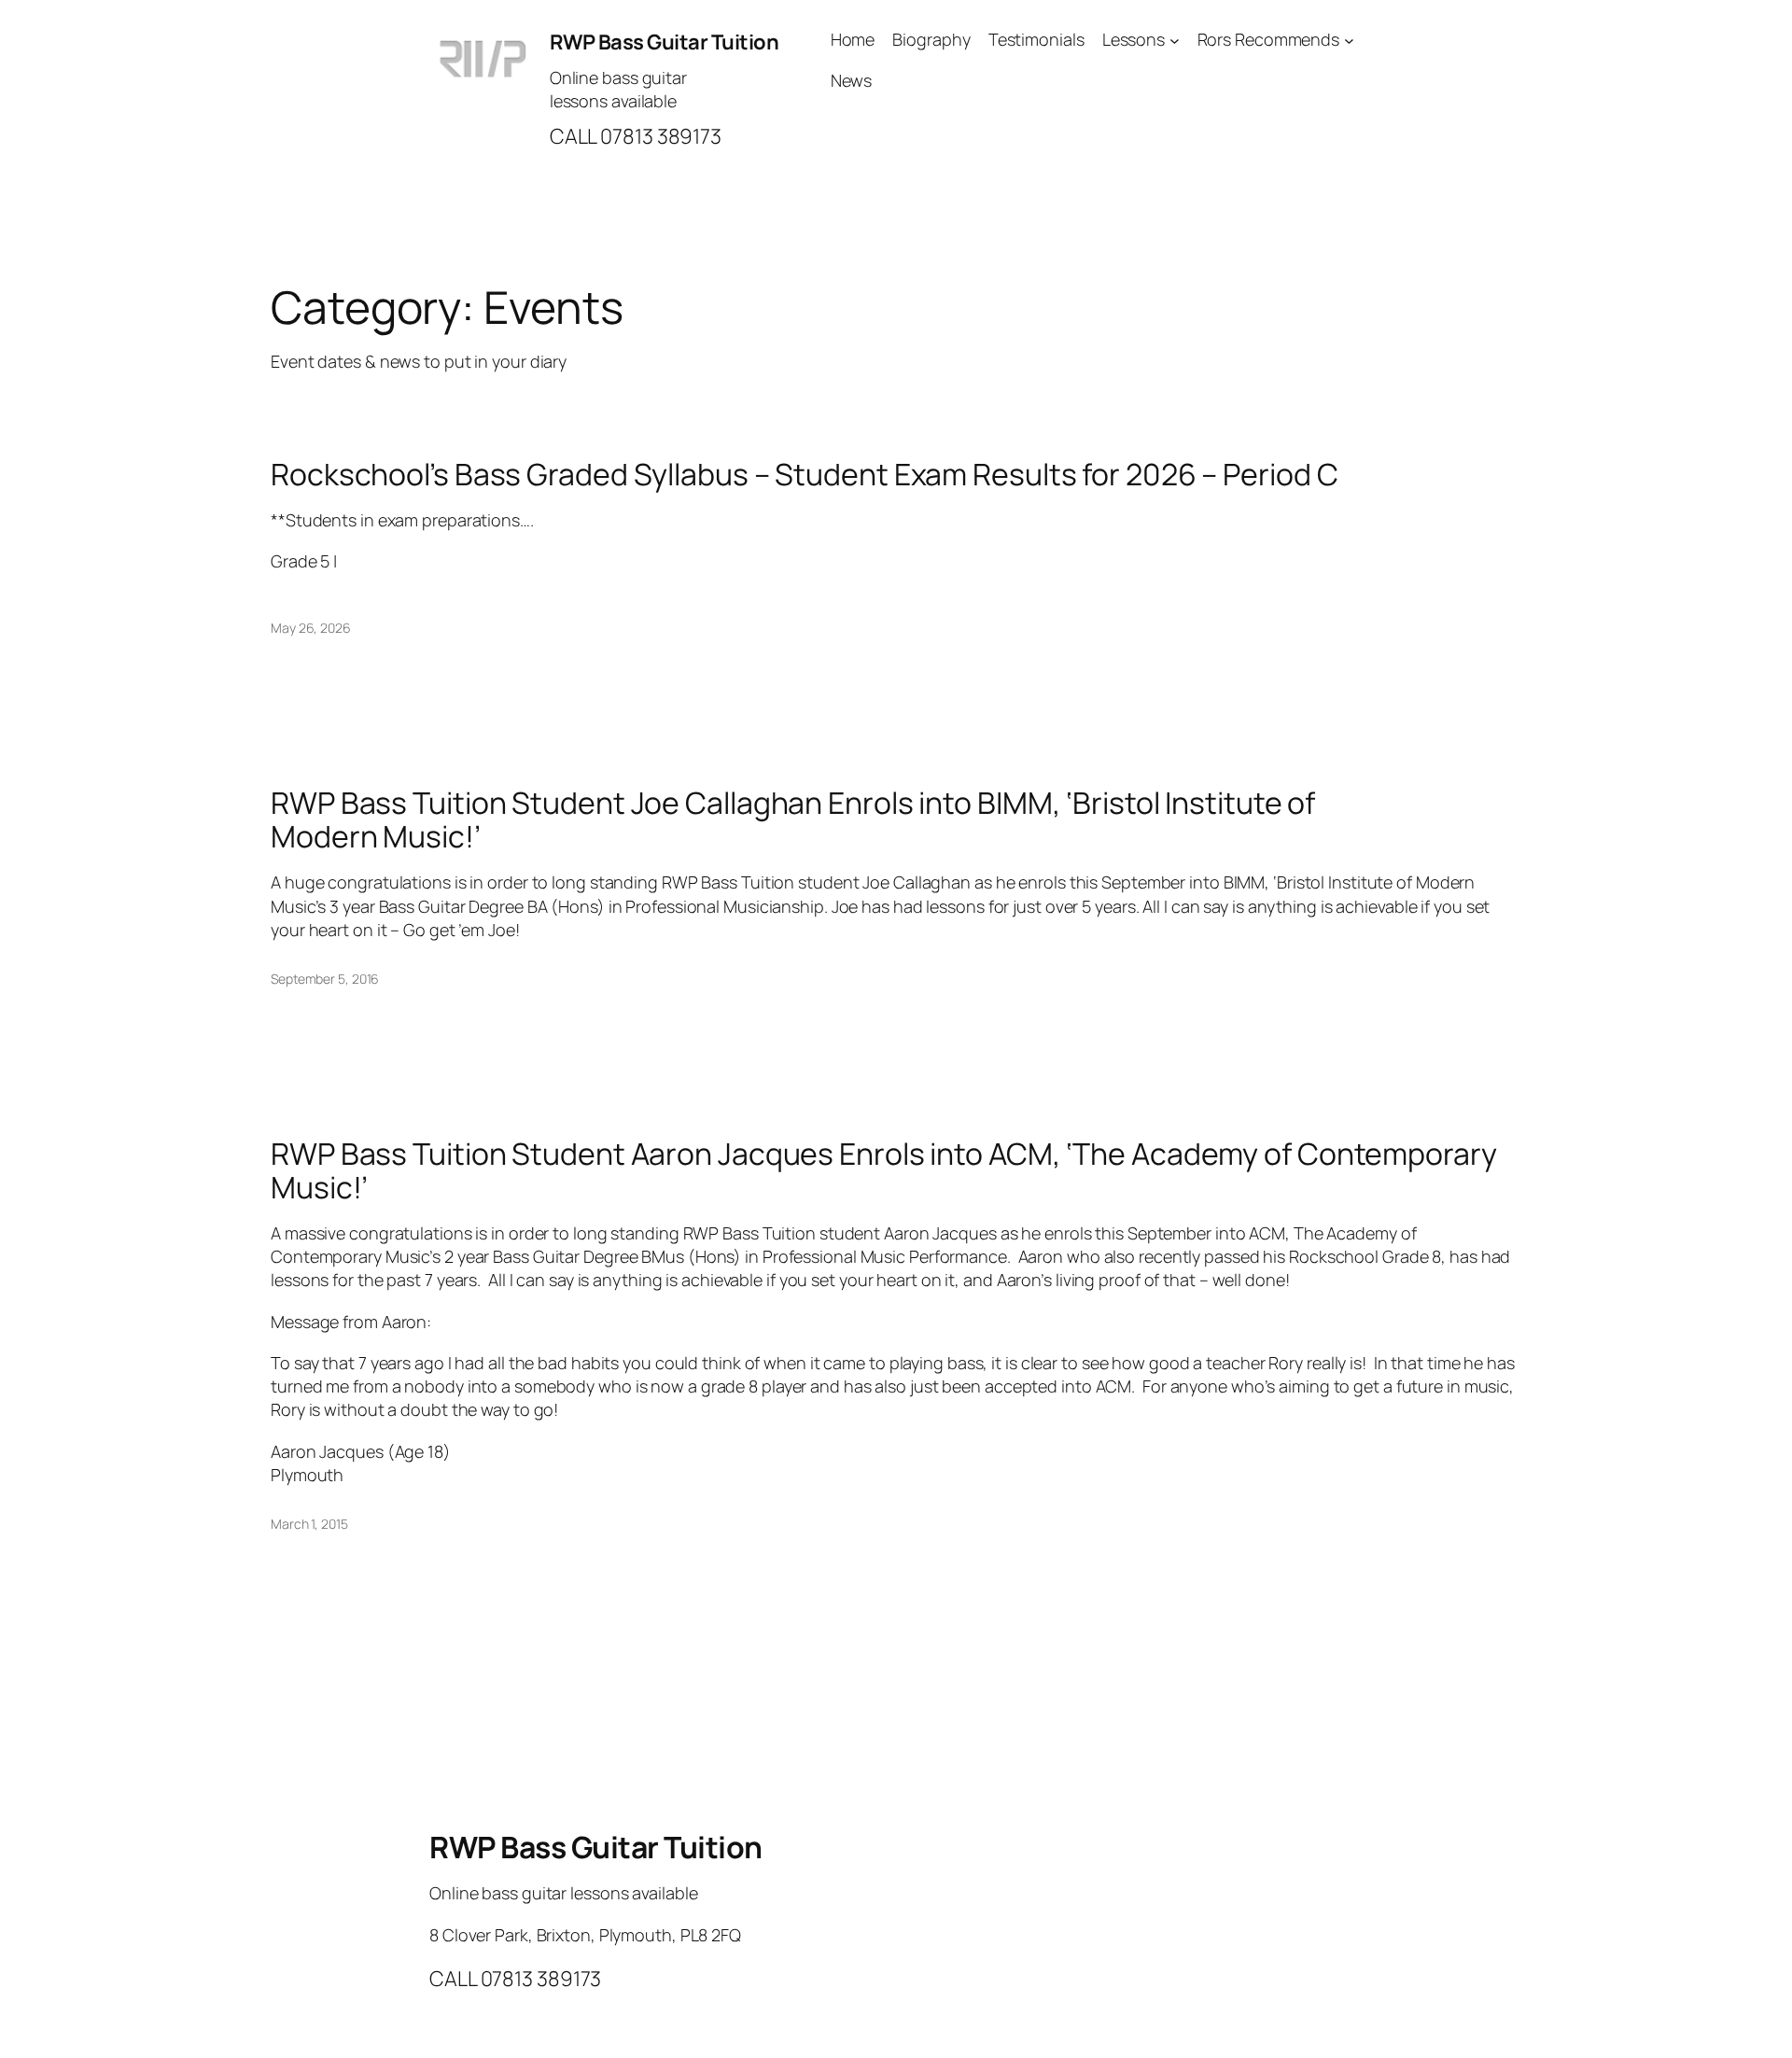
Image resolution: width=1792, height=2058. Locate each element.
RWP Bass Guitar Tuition (665, 42)
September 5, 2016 (325, 979)
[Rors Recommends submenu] (1349, 40)
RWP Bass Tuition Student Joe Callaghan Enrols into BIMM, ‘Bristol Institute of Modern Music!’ (793, 819)
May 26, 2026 (311, 628)
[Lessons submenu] (1175, 40)
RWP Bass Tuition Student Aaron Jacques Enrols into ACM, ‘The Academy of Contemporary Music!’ (884, 1170)
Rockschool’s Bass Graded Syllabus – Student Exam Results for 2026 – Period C (804, 474)
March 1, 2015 (309, 1524)
